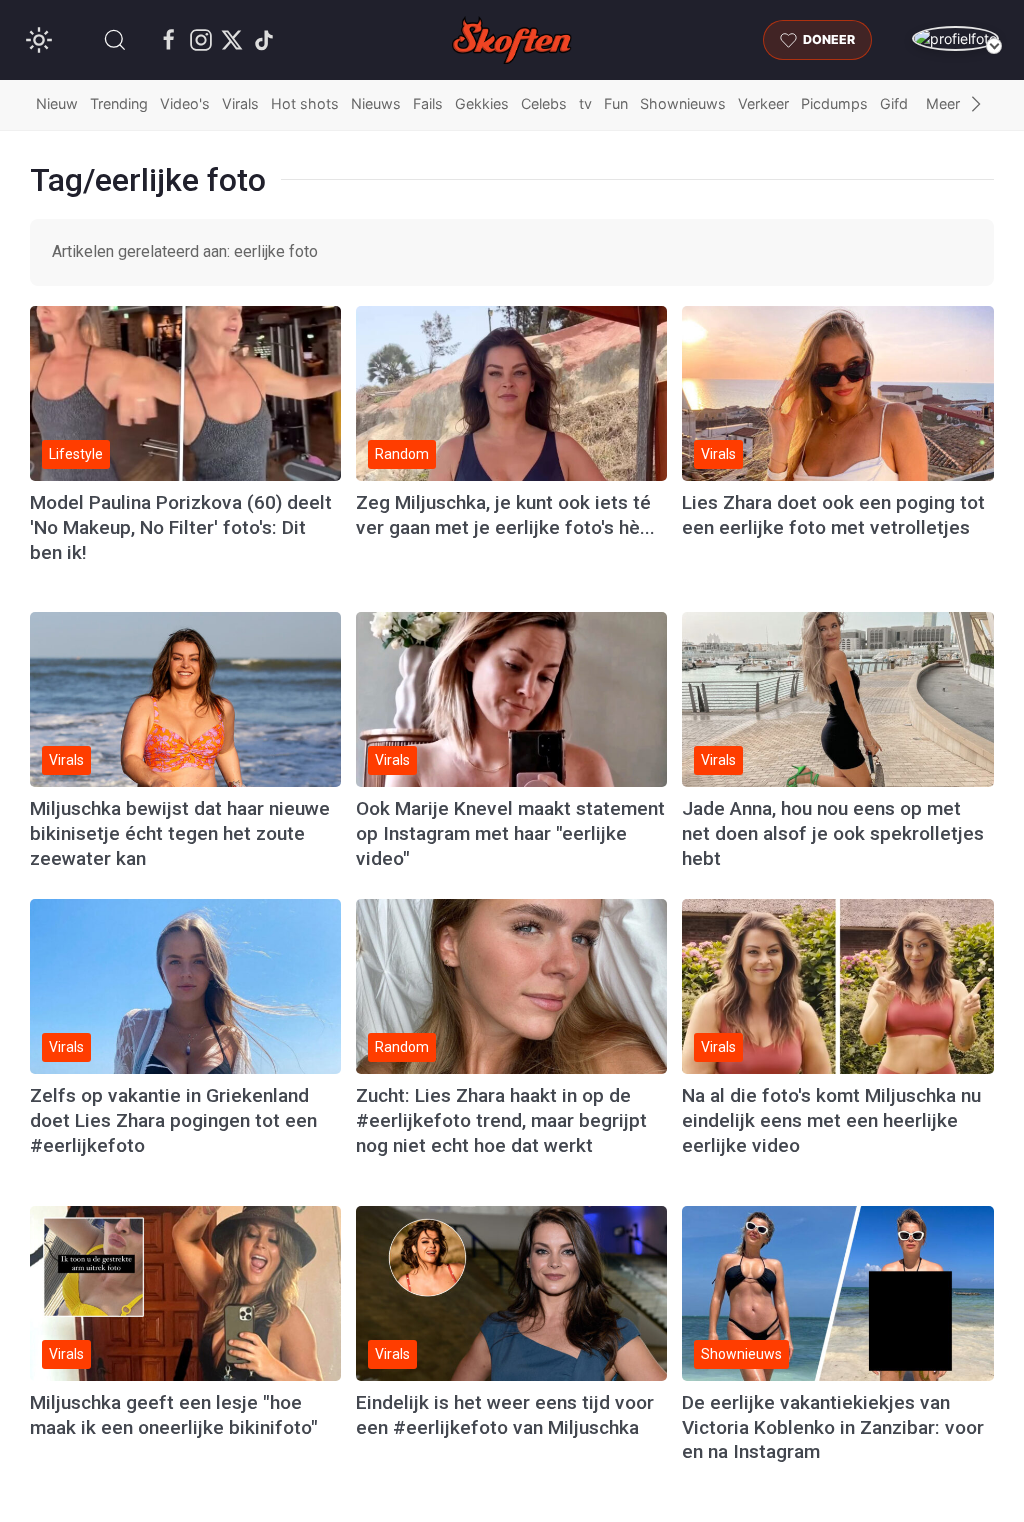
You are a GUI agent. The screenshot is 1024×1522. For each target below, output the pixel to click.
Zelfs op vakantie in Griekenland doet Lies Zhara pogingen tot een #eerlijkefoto (173, 1120)
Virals (240, 103)
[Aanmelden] (955, 38)
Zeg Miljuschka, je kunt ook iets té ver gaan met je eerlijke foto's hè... (505, 515)
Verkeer (763, 103)
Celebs (544, 103)
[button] (115, 40)
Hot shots (305, 103)
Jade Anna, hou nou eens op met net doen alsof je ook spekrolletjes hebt (833, 833)
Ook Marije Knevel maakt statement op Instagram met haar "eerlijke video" (510, 833)
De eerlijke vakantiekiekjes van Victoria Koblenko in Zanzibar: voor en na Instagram (833, 1427)
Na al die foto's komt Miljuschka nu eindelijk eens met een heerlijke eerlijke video (831, 1120)
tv (585, 103)
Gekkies (482, 103)
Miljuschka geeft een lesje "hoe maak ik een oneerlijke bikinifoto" (174, 1415)
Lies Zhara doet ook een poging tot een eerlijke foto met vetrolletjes (833, 515)
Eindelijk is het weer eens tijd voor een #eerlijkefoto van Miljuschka (505, 1415)
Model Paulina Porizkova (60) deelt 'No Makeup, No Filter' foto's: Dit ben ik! (181, 527)
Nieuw (57, 103)
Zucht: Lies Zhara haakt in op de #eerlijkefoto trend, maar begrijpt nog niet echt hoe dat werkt (501, 1120)
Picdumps (834, 103)
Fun (616, 103)
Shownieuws (683, 103)
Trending (119, 103)
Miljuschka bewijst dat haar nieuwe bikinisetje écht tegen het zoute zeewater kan (180, 833)
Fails (428, 103)
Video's (185, 103)
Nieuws (376, 103)
